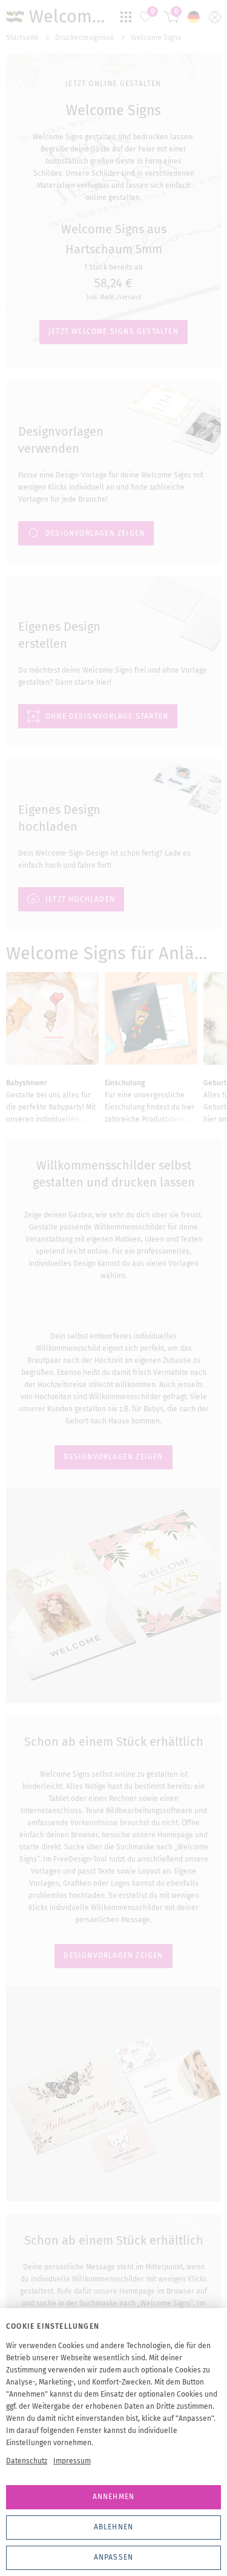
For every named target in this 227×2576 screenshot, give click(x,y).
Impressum (72, 2461)
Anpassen (114, 2557)
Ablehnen (114, 2527)
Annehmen (114, 2497)
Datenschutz (27, 2461)
